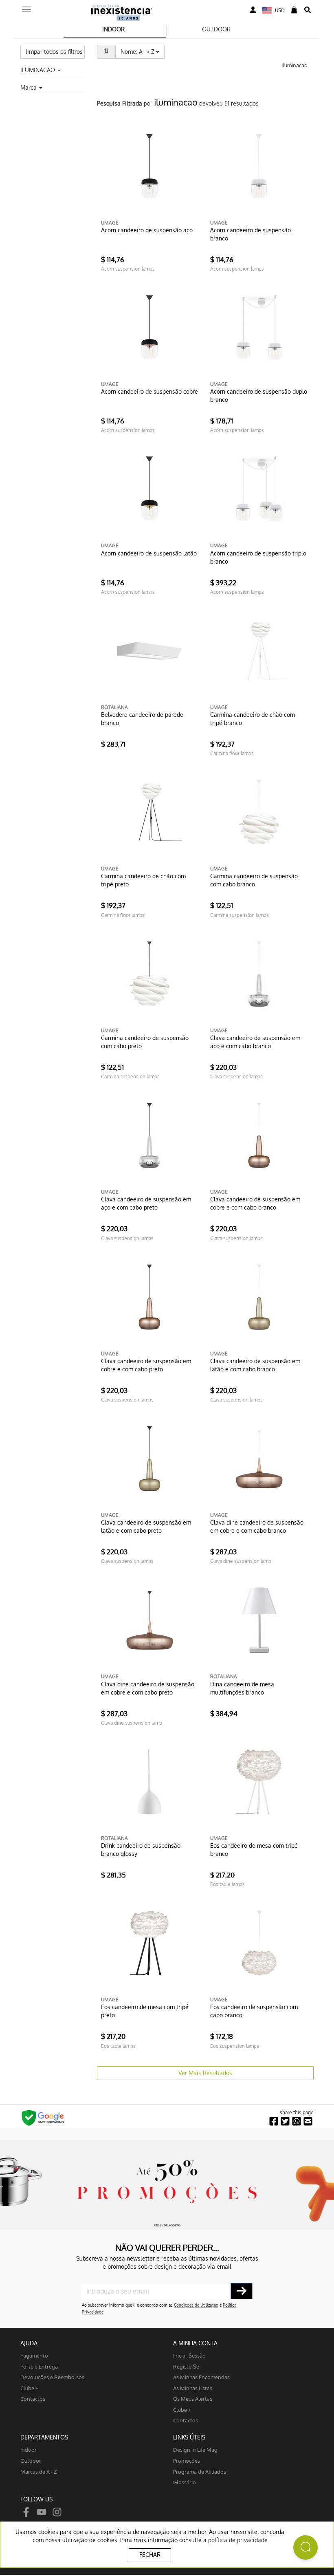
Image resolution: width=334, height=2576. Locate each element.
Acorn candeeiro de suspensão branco (250, 234)
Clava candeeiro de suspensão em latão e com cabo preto (146, 1526)
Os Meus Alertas (193, 2399)
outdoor (31, 2460)
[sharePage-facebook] (274, 2121)
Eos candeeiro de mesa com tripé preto (145, 2011)
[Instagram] (57, 2511)
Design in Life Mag (195, 2449)
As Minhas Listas (193, 2388)
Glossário (185, 2482)
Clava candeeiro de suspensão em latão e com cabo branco (255, 1365)
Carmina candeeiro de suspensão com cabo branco (254, 880)
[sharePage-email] (308, 2121)
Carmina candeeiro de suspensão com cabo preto (145, 1042)
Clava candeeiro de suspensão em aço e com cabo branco (255, 1042)
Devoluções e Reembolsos (52, 2377)
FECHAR (150, 2555)
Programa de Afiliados (200, 2471)
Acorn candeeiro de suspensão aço (147, 230)
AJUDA (29, 2343)
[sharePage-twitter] (285, 2121)
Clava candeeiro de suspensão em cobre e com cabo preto (146, 1365)
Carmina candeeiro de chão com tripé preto (143, 880)
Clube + (29, 2388)
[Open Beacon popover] (305, 2547)
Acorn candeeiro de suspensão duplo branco (259, 396)
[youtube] (42, 2511)
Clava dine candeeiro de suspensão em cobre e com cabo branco (257, 1526)
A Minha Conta (195, 2343)
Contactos (33, 2399)
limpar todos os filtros (54, 52)
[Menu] (26, 7)
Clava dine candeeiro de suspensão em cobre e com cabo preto (148, 1688)
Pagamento (34, 2355)
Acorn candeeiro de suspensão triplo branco (258, 557)
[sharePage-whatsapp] (297, 2121)
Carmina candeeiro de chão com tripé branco (253, 719)
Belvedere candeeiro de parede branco (142, 719)
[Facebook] (26, 2511)
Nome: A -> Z (143, 51)
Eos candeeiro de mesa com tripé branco (254, 1850)
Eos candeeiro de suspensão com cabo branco (254, 2011)
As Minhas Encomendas (201, 2377)
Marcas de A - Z (39, 2471)
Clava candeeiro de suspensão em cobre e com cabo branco (255, 1203)
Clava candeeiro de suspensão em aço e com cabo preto (146, 1203)
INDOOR (113, 29)
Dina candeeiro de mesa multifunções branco (242, 1688)
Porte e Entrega (39, 2366)
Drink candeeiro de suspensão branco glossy (141, 1850)
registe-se (186, 2366)
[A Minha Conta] (253, 10)
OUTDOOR (216, 29)
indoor (29, 2449)
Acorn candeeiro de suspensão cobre (149, 391)
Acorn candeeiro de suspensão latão (149, 553)
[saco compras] (294, 10)
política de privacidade (238, 2540)
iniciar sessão (189, 2355)
